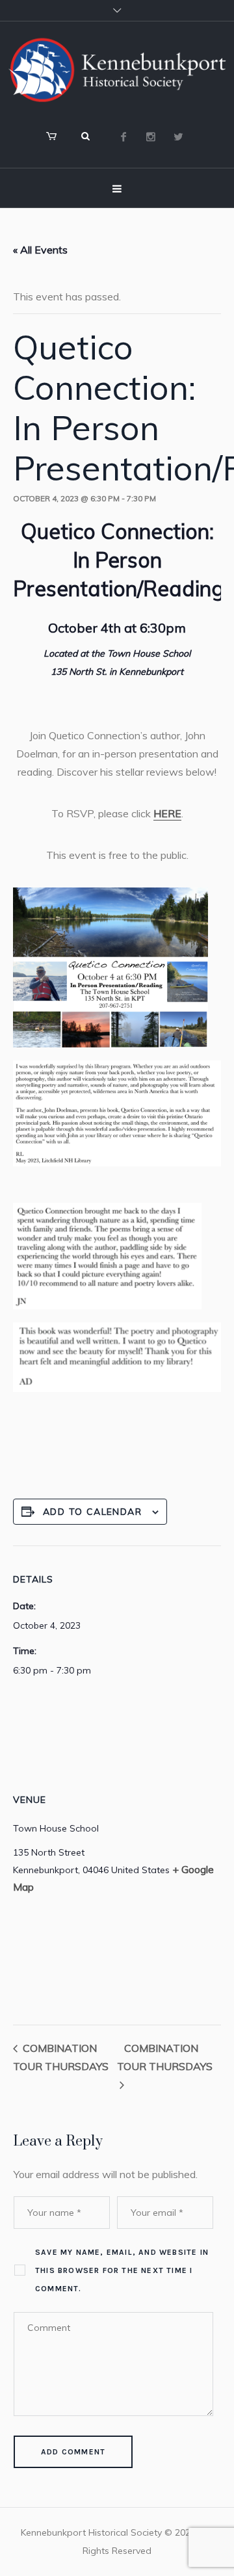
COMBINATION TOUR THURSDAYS (165, 2057)
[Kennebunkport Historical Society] (117, 70)
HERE (167, 813)
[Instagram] (151, 137)
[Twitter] (178, 137)
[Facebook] (123, 137)
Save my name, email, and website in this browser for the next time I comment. (122, 2270)
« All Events (40, 250)
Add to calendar (92, 1512)
